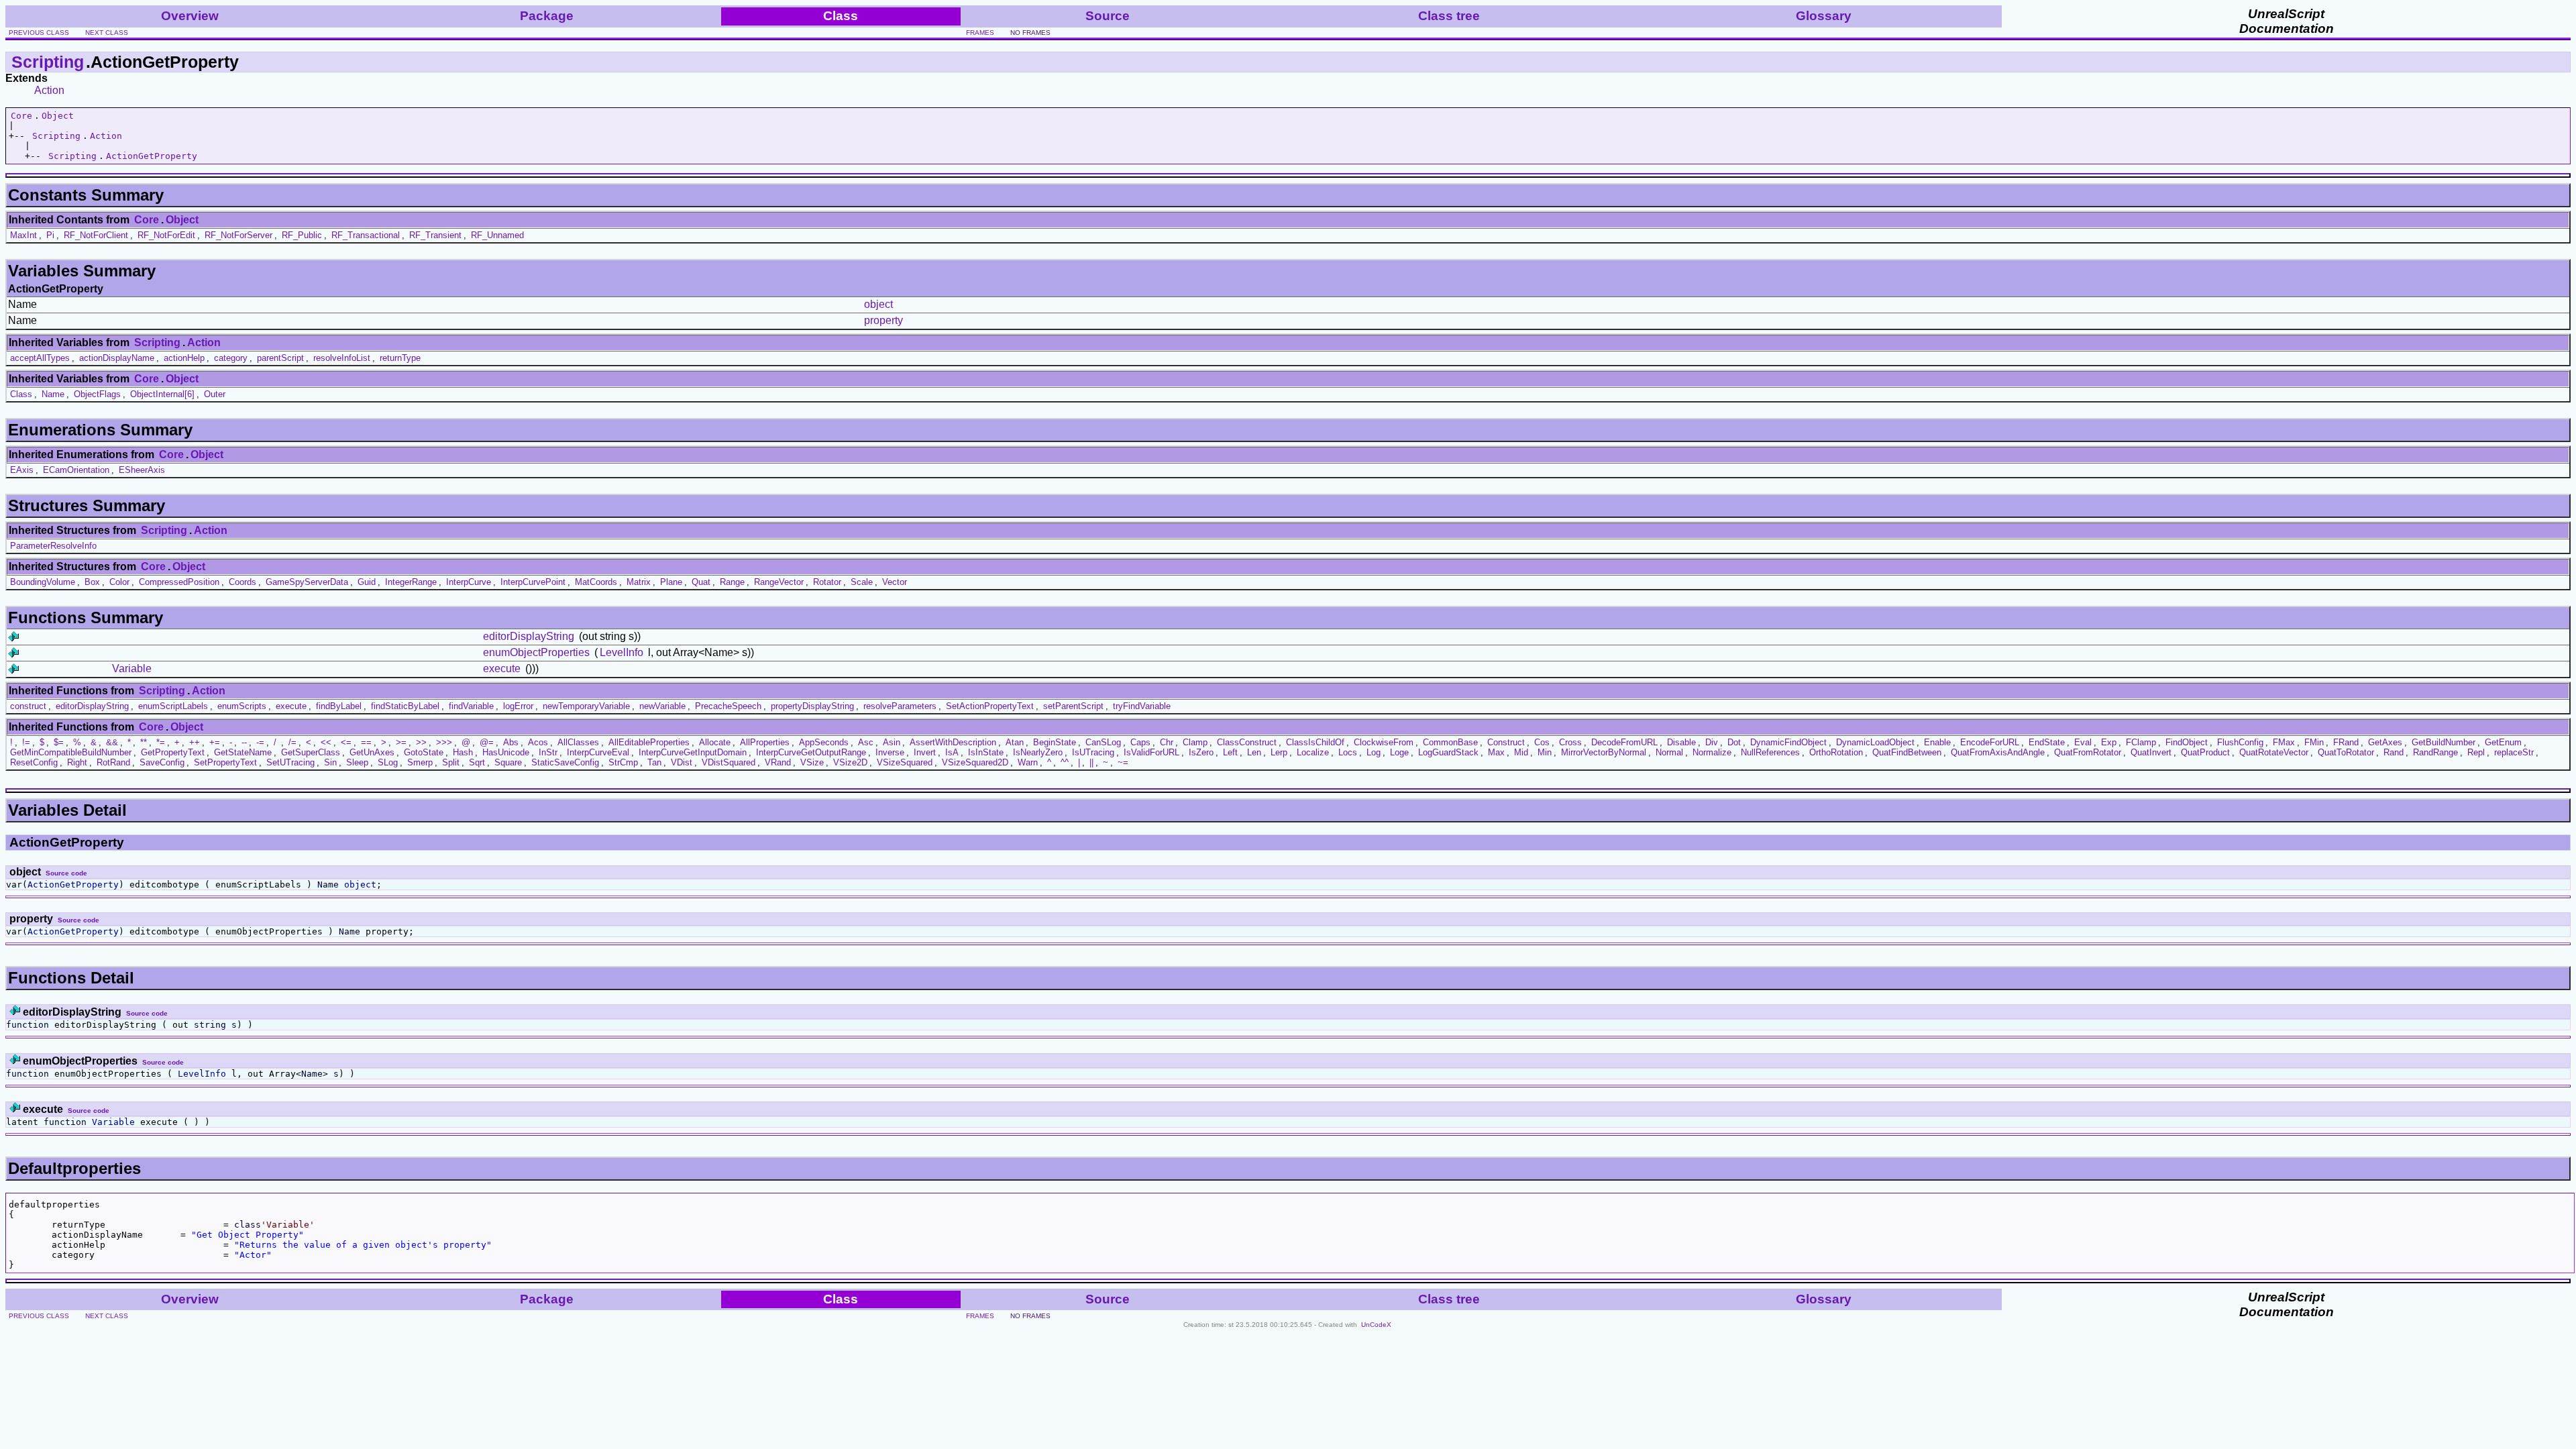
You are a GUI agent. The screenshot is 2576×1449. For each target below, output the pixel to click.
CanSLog (1103, 742)
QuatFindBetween (1907, 752)
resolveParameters (900, 706)
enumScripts (242, 706)
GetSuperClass (311, 752)
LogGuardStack (1448, 752)
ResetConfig (34, 762)
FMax (2284, 742)
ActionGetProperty (152, 156)
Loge (1399, 752)
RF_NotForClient (96, 235)
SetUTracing (290, 762)
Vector (895, 582)
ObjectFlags (97, 394)
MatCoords (596, 582)
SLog (388, 762)
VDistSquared (729, 762)
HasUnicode (506, 752)
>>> (444, 742)
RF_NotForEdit (166, 235)
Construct (1506, 742)
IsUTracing (1093, 752)
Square (508, 762)
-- (244, 742)
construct (28, 706)
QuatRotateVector (2274, 752)
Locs (1348, 752)
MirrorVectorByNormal (1604, 752)
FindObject (2187, 742)
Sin (330, 762)
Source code (66, 873)
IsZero (1201, 752)
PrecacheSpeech (728, 706)
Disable (1681, 742)
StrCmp (623, 762)
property (883, 320)
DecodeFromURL (1624, 742)
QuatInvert (2151, 752)
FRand (2346, 742)
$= (59, 742)
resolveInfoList (342, 358)
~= (1123, 762)
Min (1545, 752)
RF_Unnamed (497, 235)
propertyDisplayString (812, 706)
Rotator (827, 582)
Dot (1734, 742)
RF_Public (302, 235)
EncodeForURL (1990, 742)
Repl (2476, 752)
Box (92, 582)
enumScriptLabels (173, 706)
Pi (50, 235)
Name (53, 394)
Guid (367, 582)
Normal (1669, 752)
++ (195, 742)
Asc (866, 742)
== (366, 742)
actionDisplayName (117, 358)
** (144, 742)
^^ (1065, 762)
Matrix (639, 582)
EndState (2047, 742)
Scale (862, 582)
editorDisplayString (529, 636)
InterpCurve (469, 582)
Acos (538, 742)
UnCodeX (1376, 1325)
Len (1254, 752)
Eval (2083, 742)
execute (502, 668)
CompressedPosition (179, 582)
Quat (701, 582)
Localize (1313, 752)
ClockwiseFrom (1384, 742)
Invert (925, 752)
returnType (400, 358)
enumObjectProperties (536, 652)
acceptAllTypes (40, 358)
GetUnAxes (372, 752)
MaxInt (23, 235)
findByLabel (339, 706)
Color (119, 582)
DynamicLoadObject (1875, 742)
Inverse (890, 752)
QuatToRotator (2346, 752)
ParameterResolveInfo (53, 546)
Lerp (1279, 752)
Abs (511, 742)
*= (161, 742)
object (878, 304)
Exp (2109, 742)
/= (292, 742)
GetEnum (2503, 742)
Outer (215, 394)
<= (346, 742)
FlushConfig (2240, 742)
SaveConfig (162, 762)
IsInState (986, 752)
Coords (243, 582)
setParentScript (1073, 706)
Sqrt (477, 762)
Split (451, 762)
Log (1374, 752)
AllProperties (765, 742)
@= (487, 742)
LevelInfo (622, 652)
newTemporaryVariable (586, 706)
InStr (548, 752)
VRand (778, 762)
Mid (1521, 752)
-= (260, 742)
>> (421, 742)
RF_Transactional (366, 235)
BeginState (1055, 742)
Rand (2394, 752)
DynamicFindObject (1788, 742)
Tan (654, 762)
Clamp (1195, 742)
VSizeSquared (905, 762)
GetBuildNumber (2444, 742)
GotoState (424, 752)
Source (1108, 16)
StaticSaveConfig (565, 762)
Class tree (1449, 16)
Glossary (1824, 16)
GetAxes (2385, 742)
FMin (2314, 742)
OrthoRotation (1836, 752)
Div (1712, 742)
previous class (39, 33)
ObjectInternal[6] (162, 394)
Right (77, 762)
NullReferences (1770, 752)
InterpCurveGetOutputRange (811, 752)
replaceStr (2514, 752)
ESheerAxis (142, 470)
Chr (1167, 742)
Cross (1570, 742)
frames (980, 33)
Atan (1015, 742)
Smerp (420, 762)
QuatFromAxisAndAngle (1998, 752)
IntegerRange (411, 582)
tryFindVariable (1142, 706)
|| (1091, 762)
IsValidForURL (1151, 752)
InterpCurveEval (598, 752)
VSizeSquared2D (975, 762)
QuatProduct (2205, 752)
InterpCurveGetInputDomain (693, 752)
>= (401, 742)
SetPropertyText (225, 762)
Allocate (715, 742)
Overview (190, 16)
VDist (682, 762)
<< (326, 742)
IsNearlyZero (1038, 752)
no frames (1030, 33)
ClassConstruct (1247, 742)
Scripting (48, 62)
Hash (463, 752)
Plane (671, 582)
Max (1496, 752)
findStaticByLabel (405, 706)
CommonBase (1450, 742)
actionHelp (184, 358)
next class (107, 33)
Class (21, 394)
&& (112, 742)
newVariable (662, 706)
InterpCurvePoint (533, 582)
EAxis (22, 470)
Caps (1140, 742)
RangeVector (779, 582)
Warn (1028, 762)
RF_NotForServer (238, 235)
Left (1230, 752)
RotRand (113, 762)
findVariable (471, 706)
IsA (952, 752)
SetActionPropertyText (990, 706)
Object (58, 116)
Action (49, 90)
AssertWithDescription (953, 742)
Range (732, 582)
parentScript (280, 358)
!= (26, 742)
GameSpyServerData (307, 582)
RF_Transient (435, 235)
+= (215, 742)
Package (547, 16)
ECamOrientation (76, 470)
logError (518, 706)
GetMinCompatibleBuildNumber (71, 752)
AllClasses (578, 742)
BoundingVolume (43, 582)
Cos (1542, 742)
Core (21, 116)
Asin (892, 742)
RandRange (2435, 752)
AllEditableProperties (649, 742)
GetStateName (243, 752)
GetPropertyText (173, 752)
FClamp (2141, 742)
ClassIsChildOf (1315, 742)
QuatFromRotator (2088, 752)
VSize (812, 762)
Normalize (1712, 752)
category (231, 358)
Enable (1937, 742)
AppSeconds (824, 742)
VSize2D (850, 762)
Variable (132, 668)
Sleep (357, 762)
